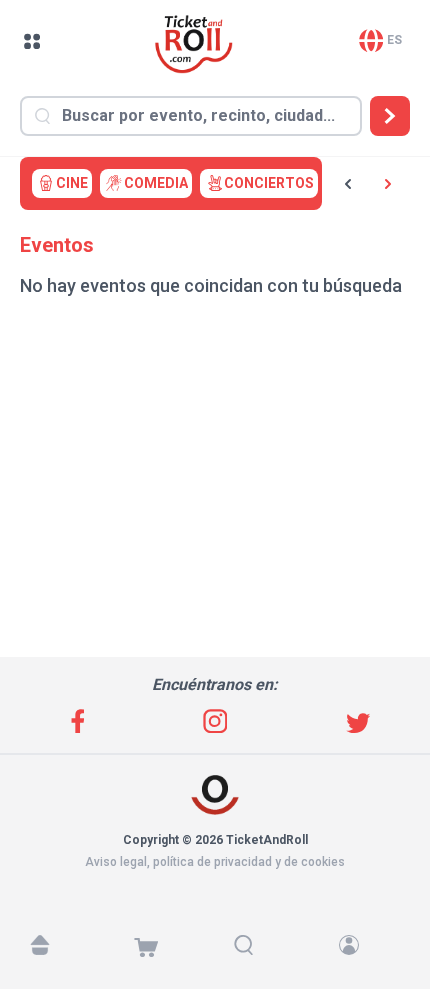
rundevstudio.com (226, 880)
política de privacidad (212, 862)
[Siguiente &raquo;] (388, 184)
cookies (323, 862)
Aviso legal (116, 862)
